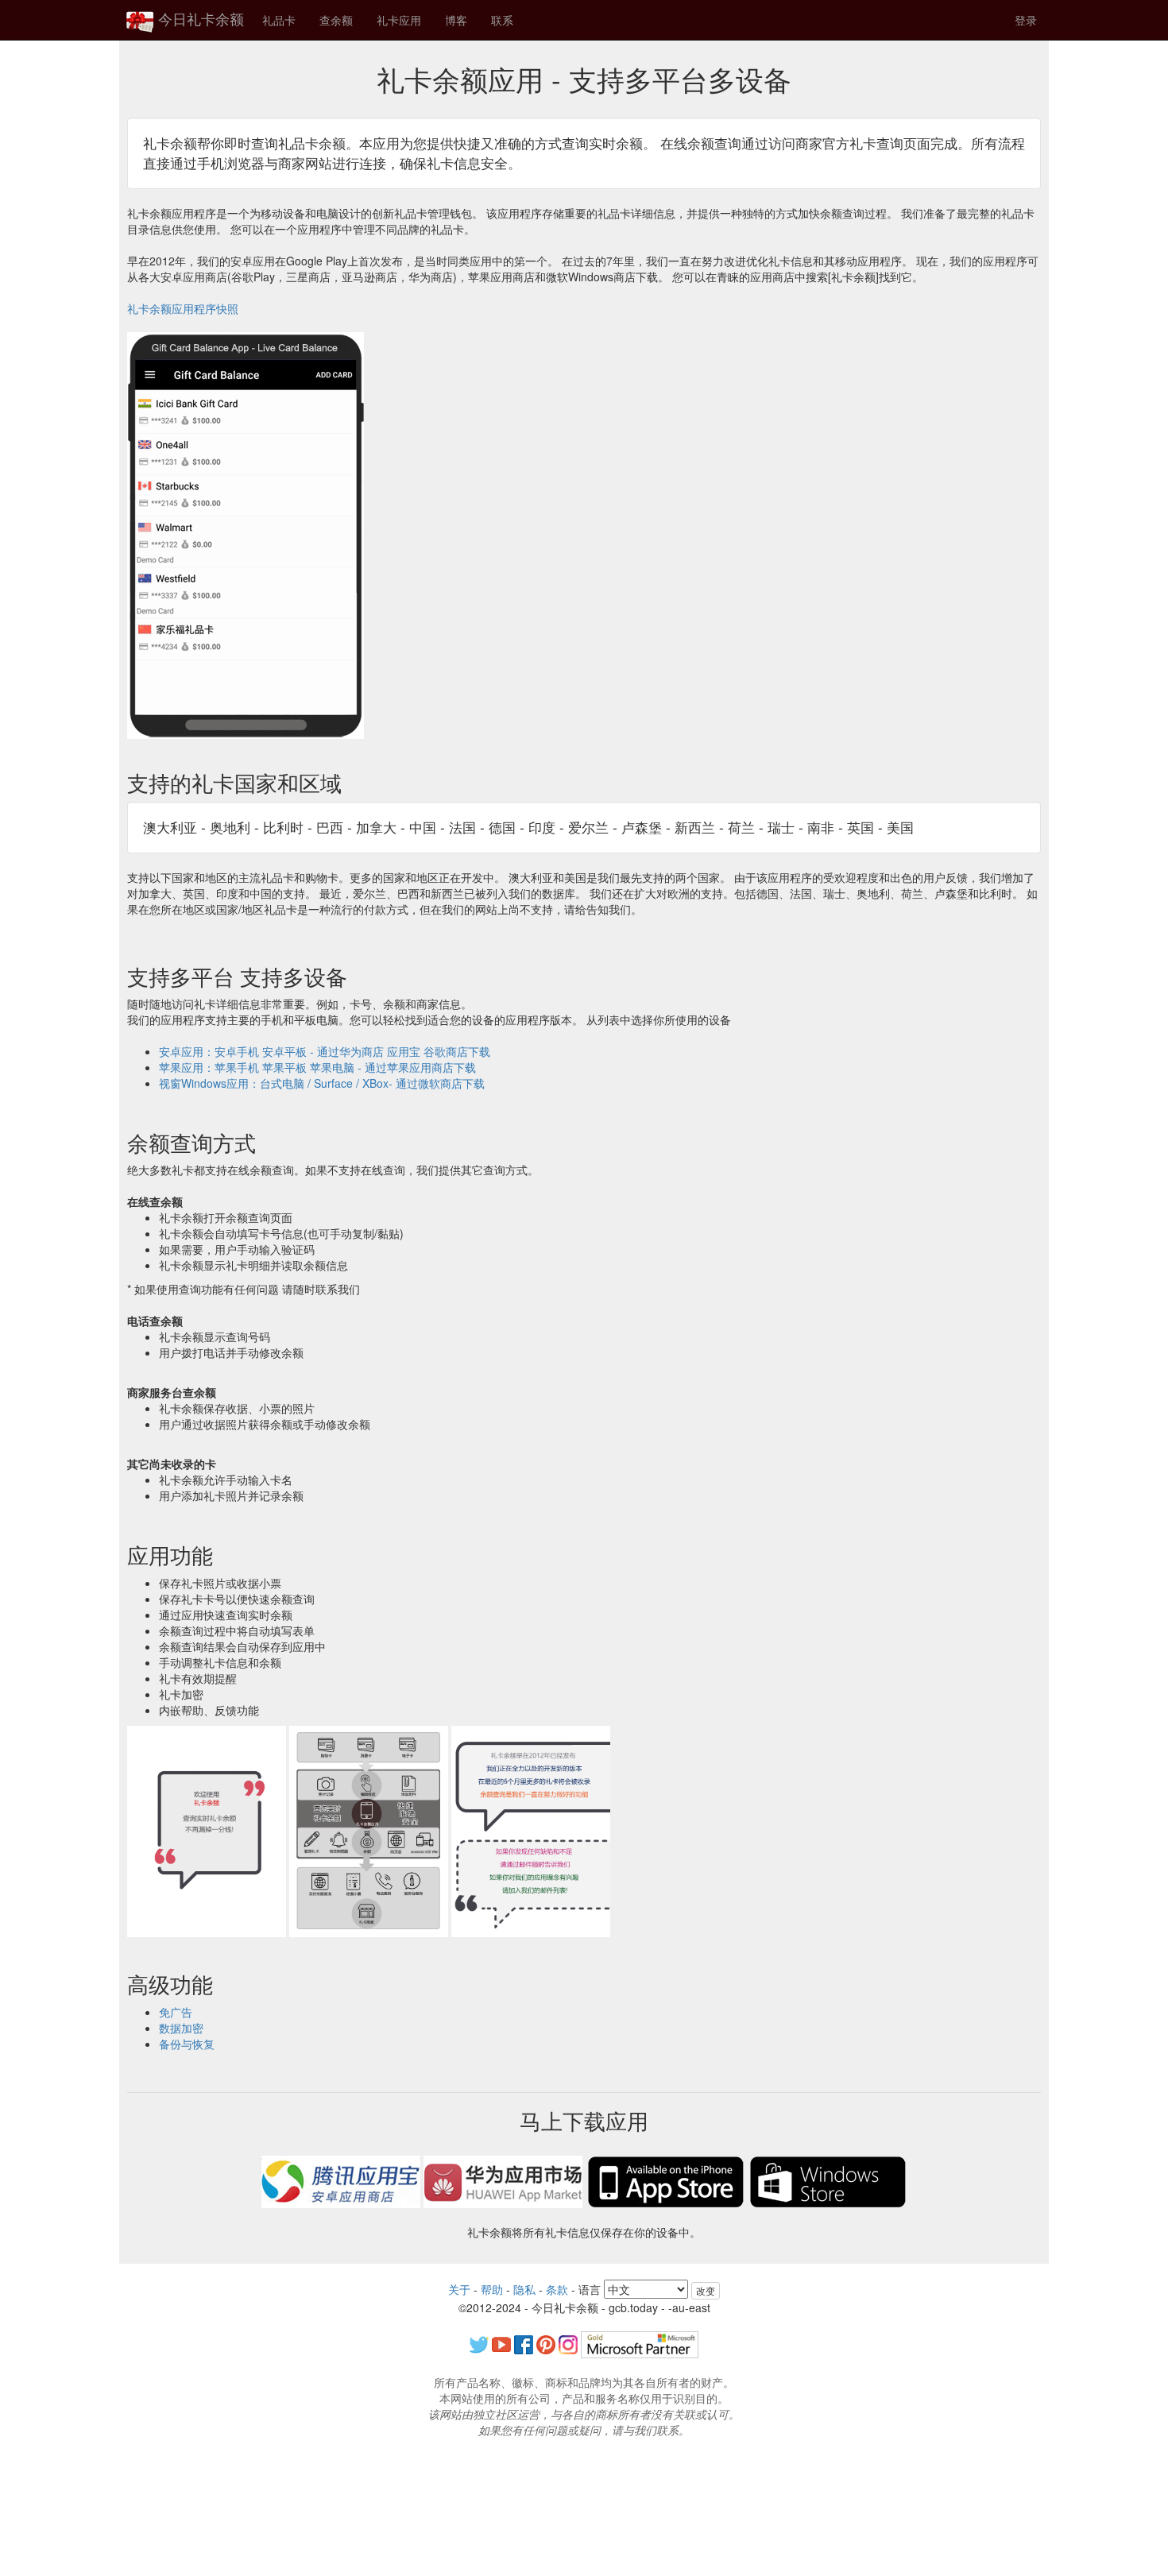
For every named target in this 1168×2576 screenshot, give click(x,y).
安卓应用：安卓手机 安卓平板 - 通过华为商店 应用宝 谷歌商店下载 (325, 1051)
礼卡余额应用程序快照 (183, 308)
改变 (706, 2290)
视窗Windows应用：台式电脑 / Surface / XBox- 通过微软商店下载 (322, 1083)
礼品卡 (279, 20)
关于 (459, 2289)
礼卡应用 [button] (399, 20)
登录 (1026, 20)
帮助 (492, 2289)
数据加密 (181, 2028)
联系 (502, 20)
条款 (557, 2289)
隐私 (524, 2289)
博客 (456, 20)
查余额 (336, 20)
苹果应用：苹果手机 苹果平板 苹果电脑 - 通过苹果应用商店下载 (317, 1067)
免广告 (176, 2012)
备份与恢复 (187, 2044)
